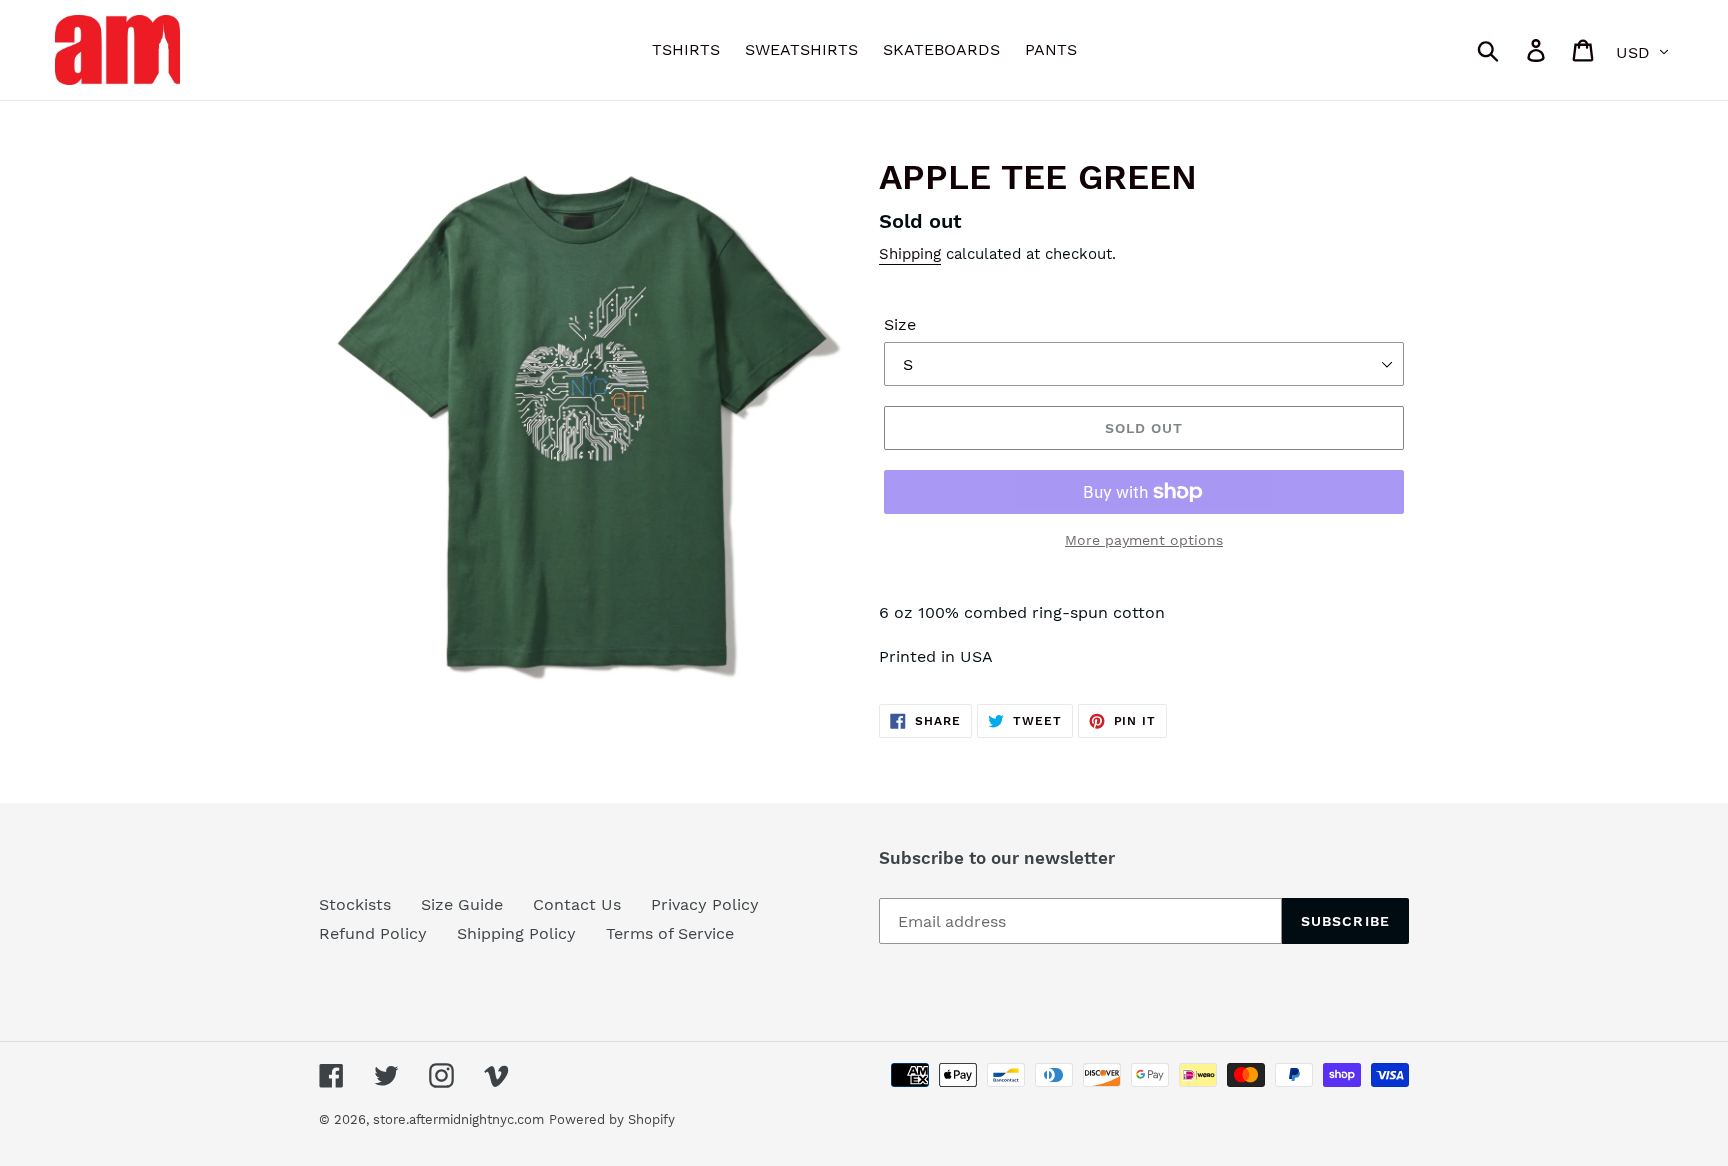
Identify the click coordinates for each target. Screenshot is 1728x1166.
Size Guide (462, 904)
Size (900, 324)
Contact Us (577, 904)
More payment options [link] (1144, 540)
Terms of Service (670, 933)
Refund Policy (373, 933)
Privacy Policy (705, 904)
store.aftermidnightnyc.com (458, 1119)
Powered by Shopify (612, 1119)
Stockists (355, 904)
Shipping (910, 254)
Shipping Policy (516, 933)
